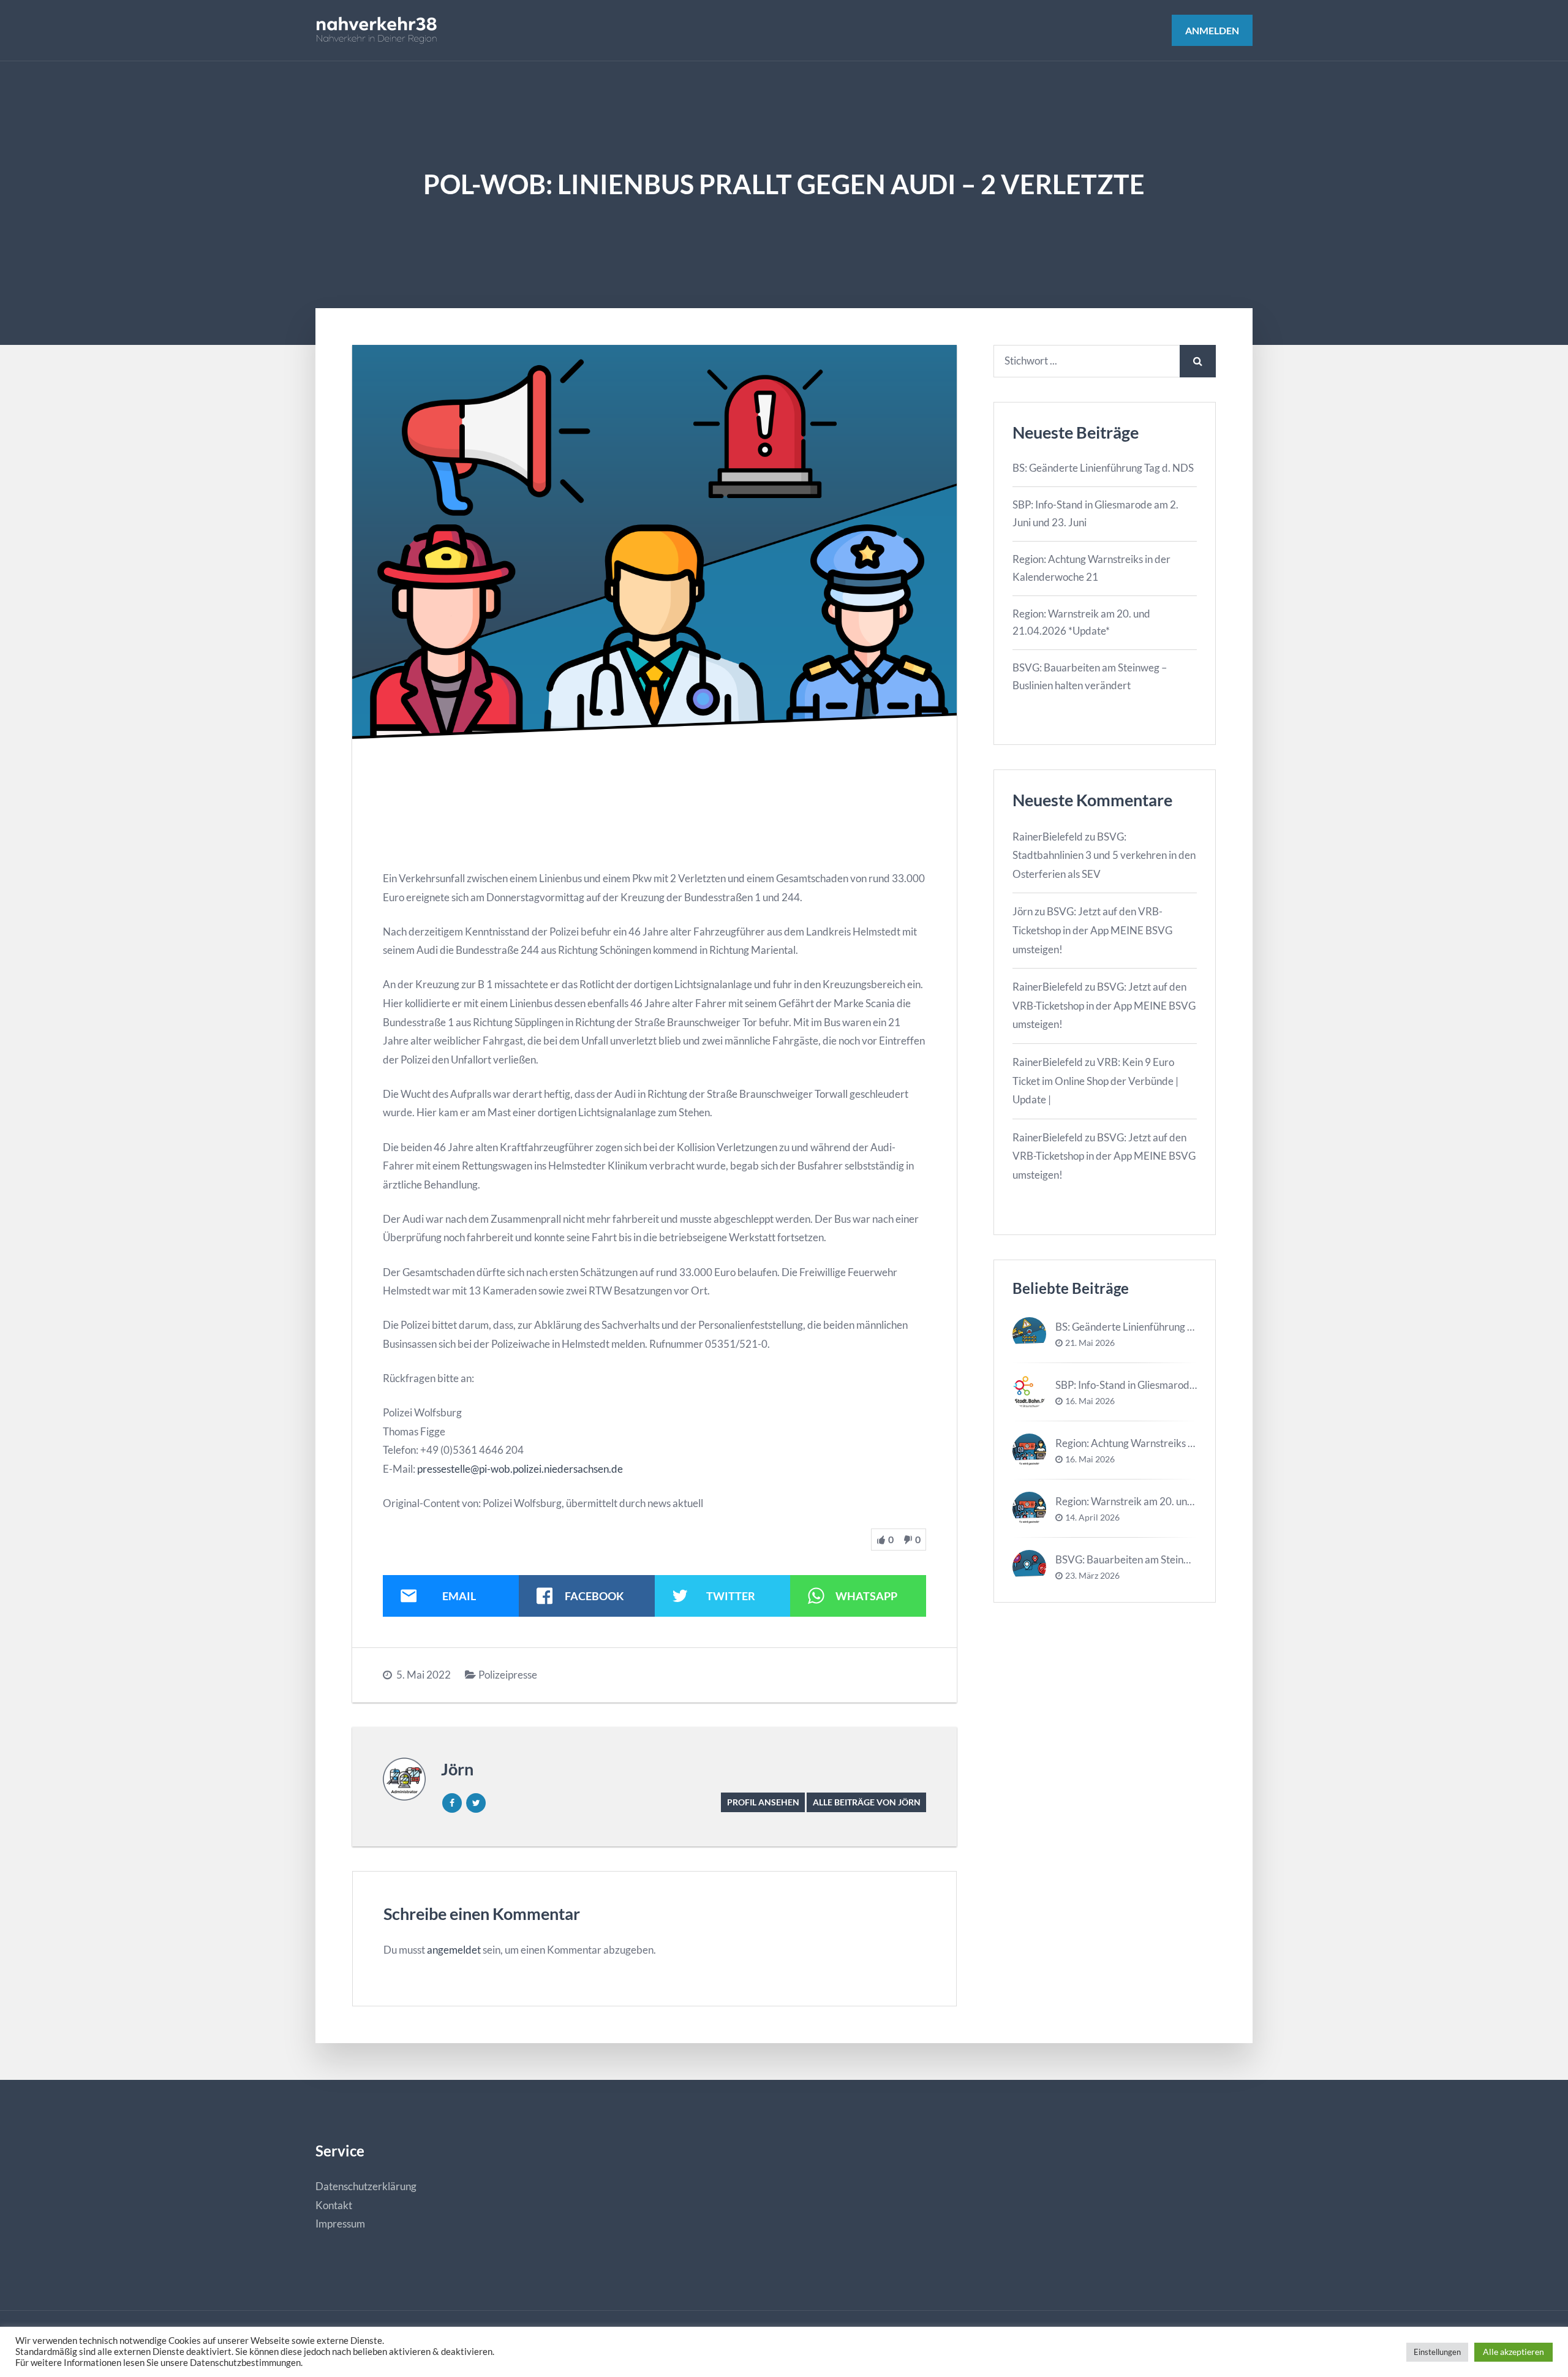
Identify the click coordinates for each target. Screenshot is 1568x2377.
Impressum (340, 2224)
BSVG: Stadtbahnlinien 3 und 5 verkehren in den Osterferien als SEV (1104, 855)
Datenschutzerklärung (366, 2186)
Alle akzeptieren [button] (1513, 2352)
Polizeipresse (508, 1675)
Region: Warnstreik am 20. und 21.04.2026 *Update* (1174, 1501)
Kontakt (334, 2205)
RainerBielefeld (1048, 837)
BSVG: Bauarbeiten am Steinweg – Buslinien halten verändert (1193, 1559)
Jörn (457, 1769)
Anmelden (1212, 30)
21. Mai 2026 (1090, 1343)
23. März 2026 (1092, 1576)
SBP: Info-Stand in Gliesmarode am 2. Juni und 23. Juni (1176, 1385)
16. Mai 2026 (1090, 1401)
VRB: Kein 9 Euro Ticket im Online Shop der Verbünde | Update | (1095, 1081)
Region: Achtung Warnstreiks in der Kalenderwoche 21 (1178, 1443)
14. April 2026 (1092, 1517)
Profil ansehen (763, 1802)
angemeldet (454, 1950)
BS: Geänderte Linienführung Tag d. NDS (1103, 468)
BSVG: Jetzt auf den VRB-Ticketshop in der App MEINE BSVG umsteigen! (1092, 930)
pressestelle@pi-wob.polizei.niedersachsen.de (520, 1469)
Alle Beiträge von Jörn (867, 1802)
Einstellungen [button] (1437, 2352)
